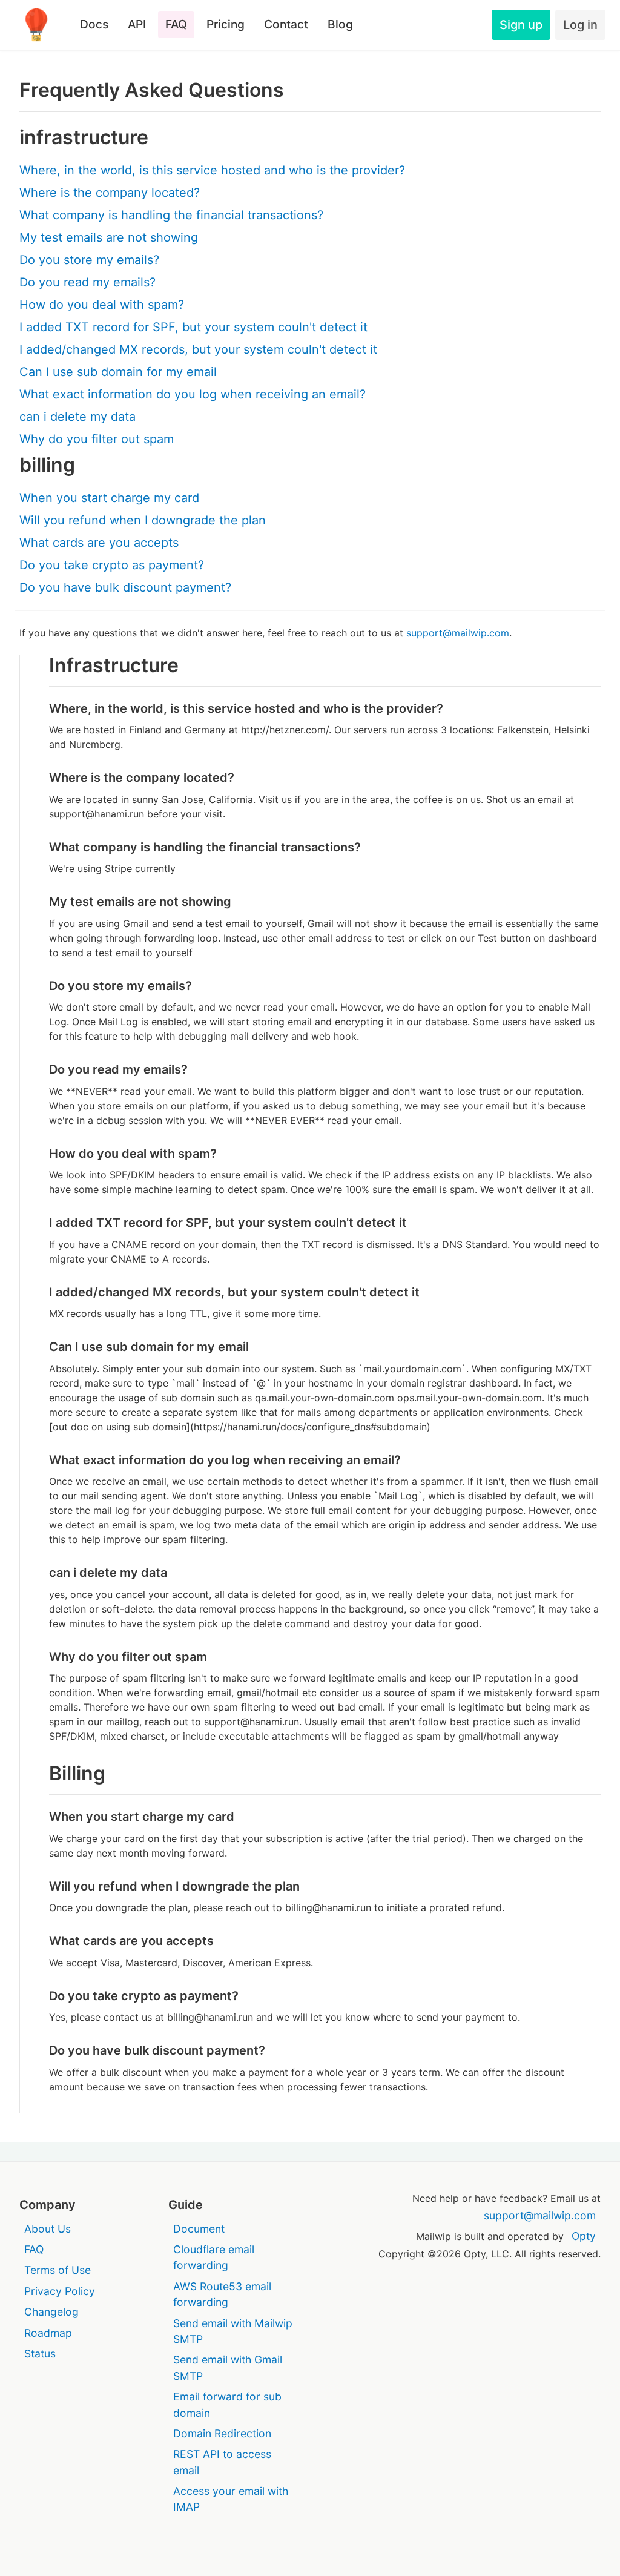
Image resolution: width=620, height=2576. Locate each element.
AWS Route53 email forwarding (222, 2294)
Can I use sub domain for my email (118, 372)
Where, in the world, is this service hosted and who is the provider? (212, 170)
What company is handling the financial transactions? (171, 215)
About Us (48, 2229)
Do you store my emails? (89, 260)
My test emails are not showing (109, 237)
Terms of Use (58, 2270)
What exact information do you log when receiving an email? (193, 394)
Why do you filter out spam (97, 439)
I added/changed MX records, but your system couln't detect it (198, 349)
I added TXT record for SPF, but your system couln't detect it (193, 327)
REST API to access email (222, 2462)
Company (48, 2205)
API (137, 24)
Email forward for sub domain (227, 2404)
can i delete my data (77, 417)
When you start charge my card (109, 498)
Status (40, 2353)
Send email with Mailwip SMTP (233, 2331)
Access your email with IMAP (231, 2499)
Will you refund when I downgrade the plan (143, 520)
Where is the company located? (110, 193)
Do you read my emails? (87, 282)
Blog (340, 24)
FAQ (176, 24)
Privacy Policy (60, 2291)
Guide (186, 2205)
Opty (584, 2236)
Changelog (51, 2312)
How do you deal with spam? (102, 305)
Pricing (226, 24)
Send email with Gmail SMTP (228, 2367)
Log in (580, 25)
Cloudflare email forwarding (214, 2257)
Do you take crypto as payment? (112, 565)
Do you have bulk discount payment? (125, 587)
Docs (94, 24)
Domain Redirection (222, 2433)
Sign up (521, 25)
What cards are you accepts (99, 543)
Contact (286, 24)
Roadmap (48, 2333)
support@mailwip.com (458, 633)
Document (199, 2229)
